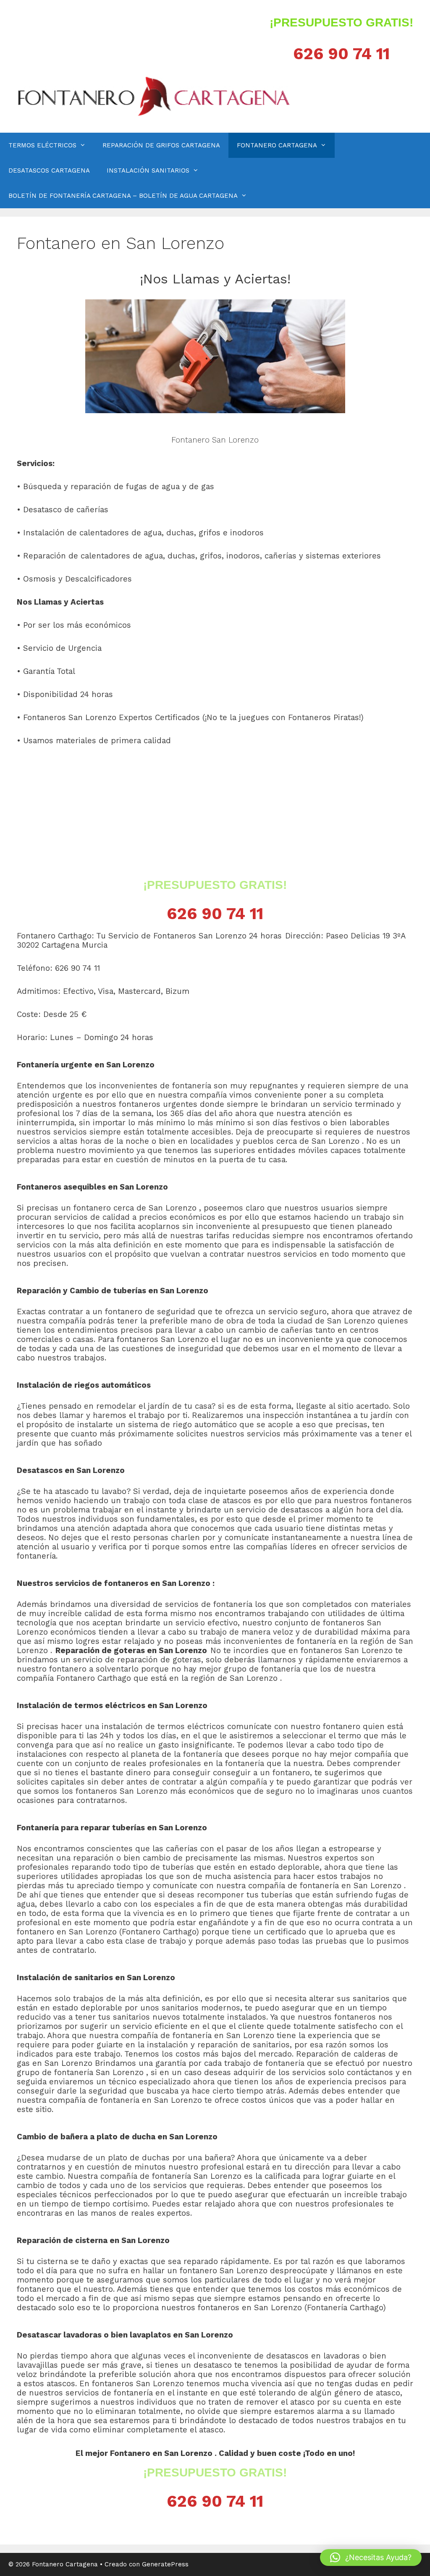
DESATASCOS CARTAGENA (49, 170)
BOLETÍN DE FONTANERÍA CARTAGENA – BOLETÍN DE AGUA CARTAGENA (123, 196)
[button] (371, 2558)
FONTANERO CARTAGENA (277, 145)
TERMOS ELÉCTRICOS (42, 145)
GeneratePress (165, 2564)
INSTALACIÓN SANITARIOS (148, 170)
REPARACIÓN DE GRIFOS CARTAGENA (161, 145)
